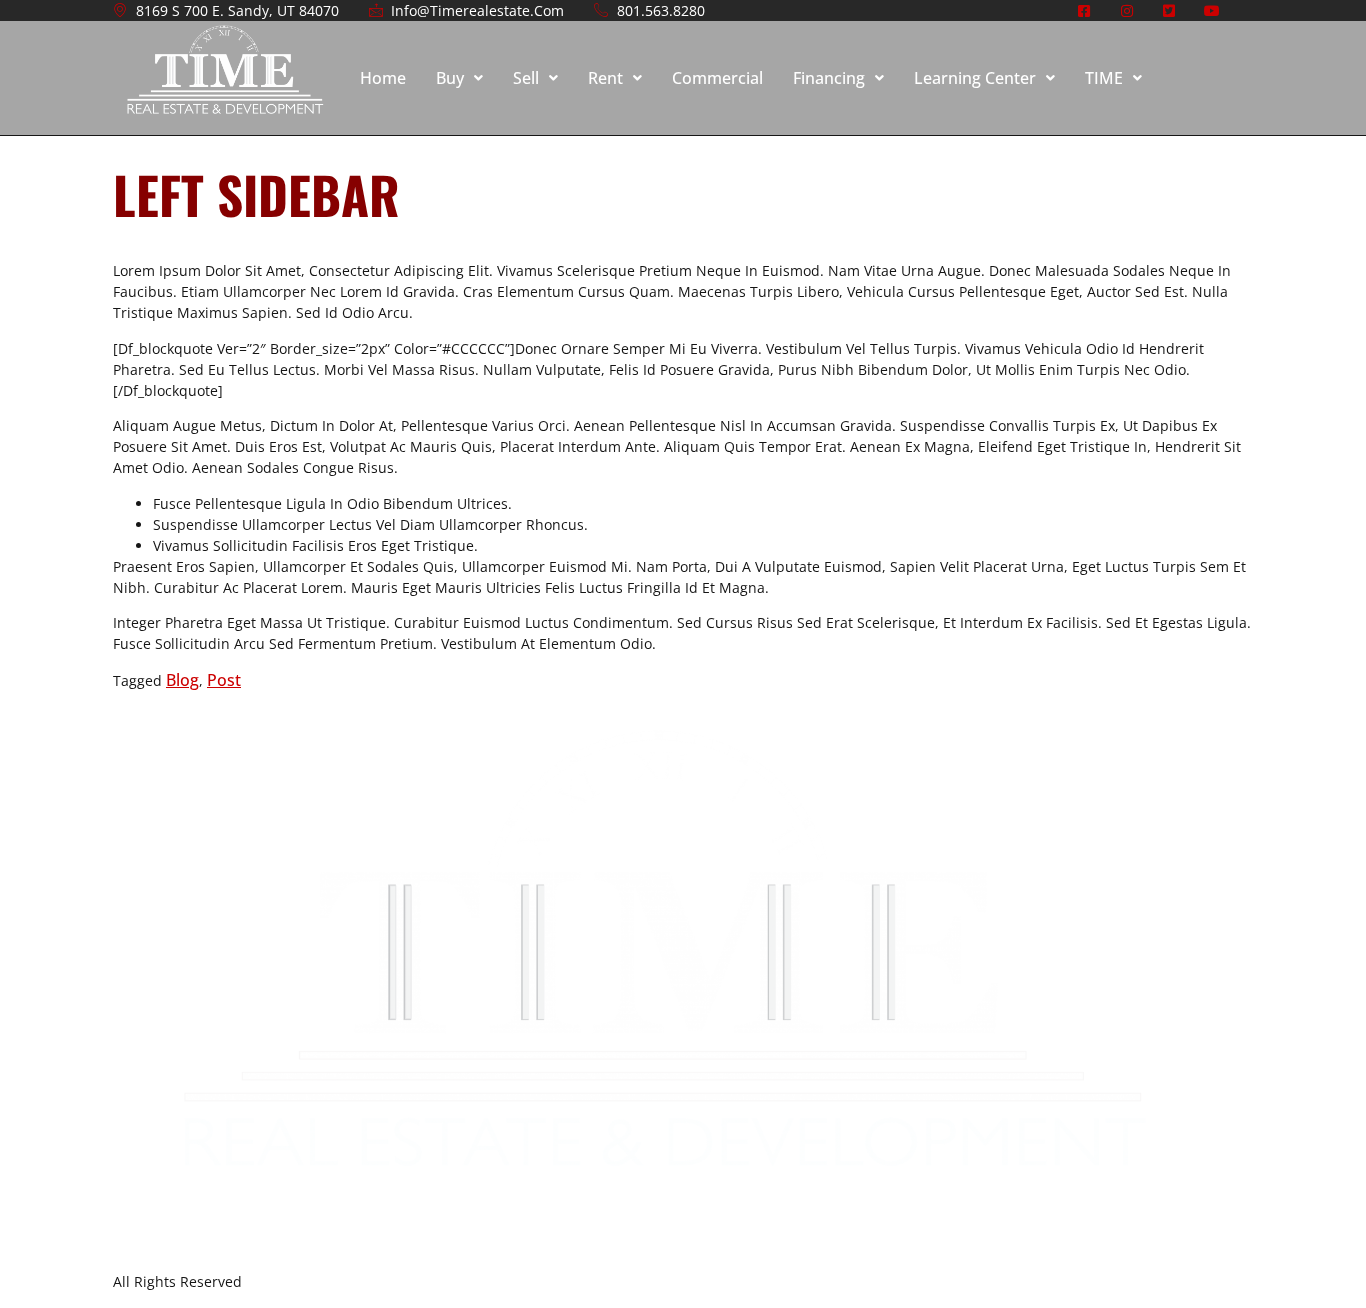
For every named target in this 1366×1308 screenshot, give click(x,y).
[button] (459, 78)
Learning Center (975, 78)
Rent (605, 78)
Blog (182, 680)
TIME (1104, 78)
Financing (829, 78)
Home (383, 78)
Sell (526, 78)
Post (224, 680)
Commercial (717, 78)
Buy (450, 78)
